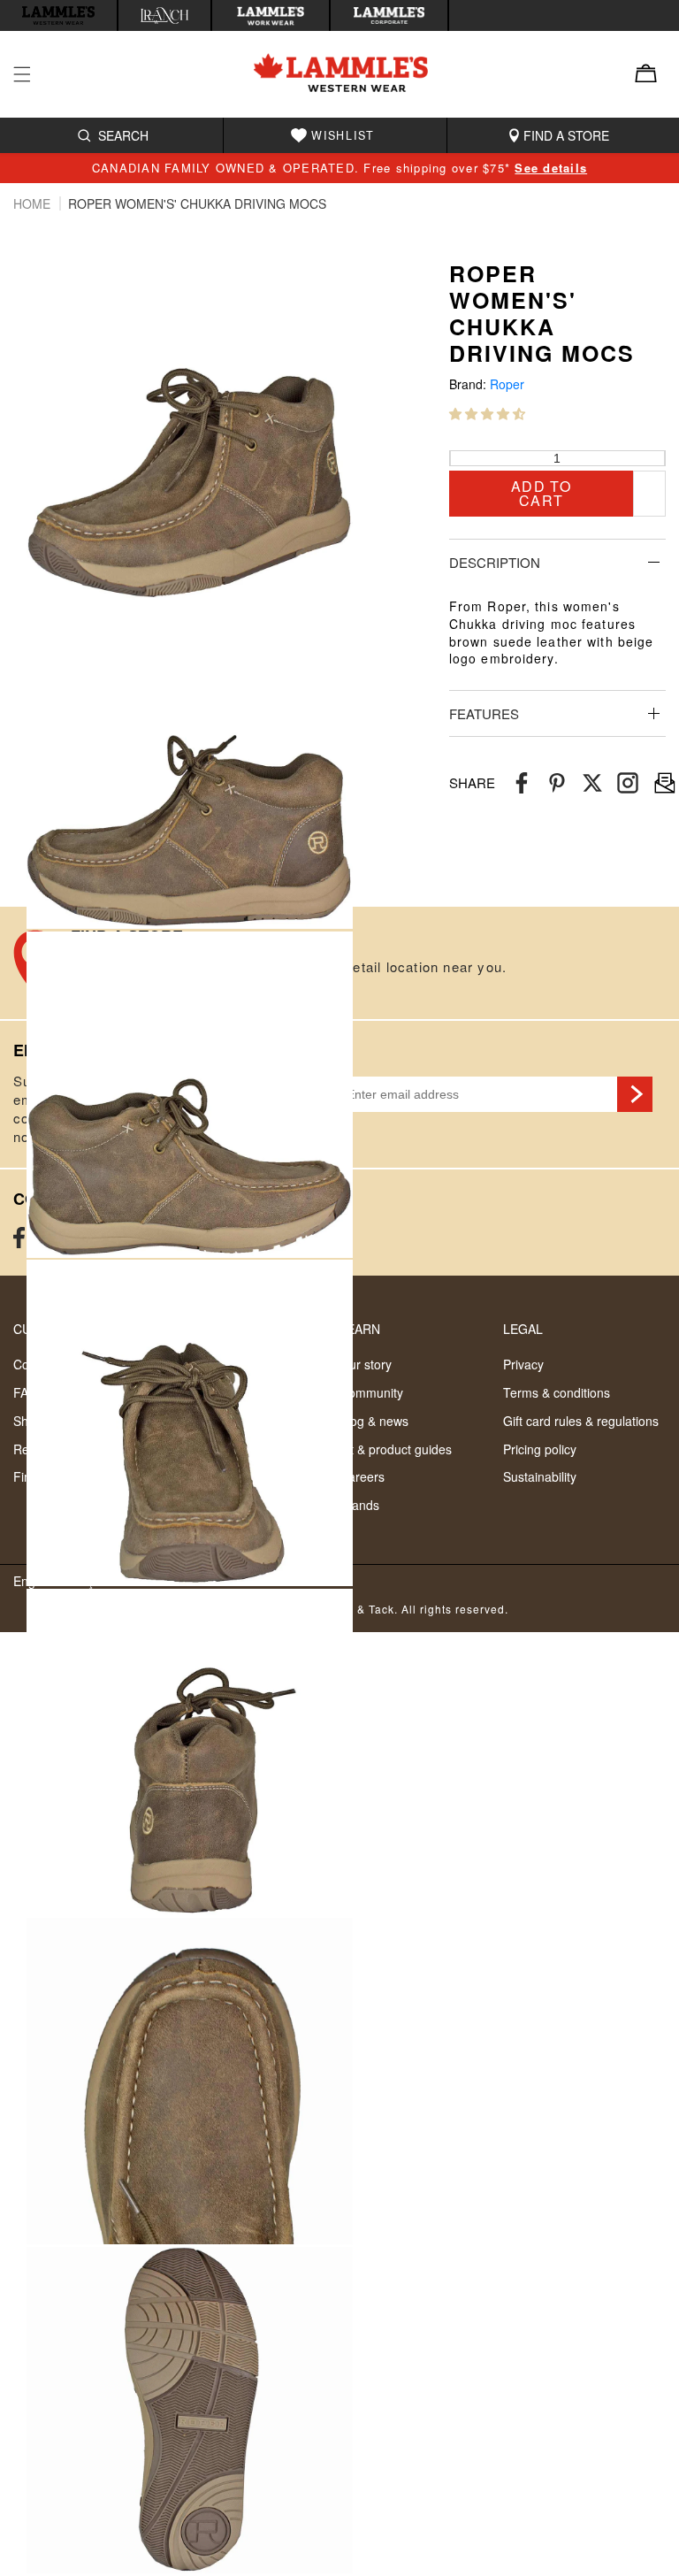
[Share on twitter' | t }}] (592, 783)
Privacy (523, 1364)
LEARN (360, 1329)
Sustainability (540, 1476)
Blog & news (374, 1421)
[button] (487, 413)
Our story (366, 1364)
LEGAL (523, 1329)
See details (551, 168)
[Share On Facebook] (522, 783)
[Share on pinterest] (557, 783)
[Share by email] (628, 783)
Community (371, 1392)
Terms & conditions (557, 1392)
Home (34, 203)
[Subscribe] (635, 1094)
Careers (362, 1476)
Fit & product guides (396, 1449)
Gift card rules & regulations (581, 1421)
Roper (507, 384)
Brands (359, 1505)
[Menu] (33, 74)
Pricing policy (540, 1449)
